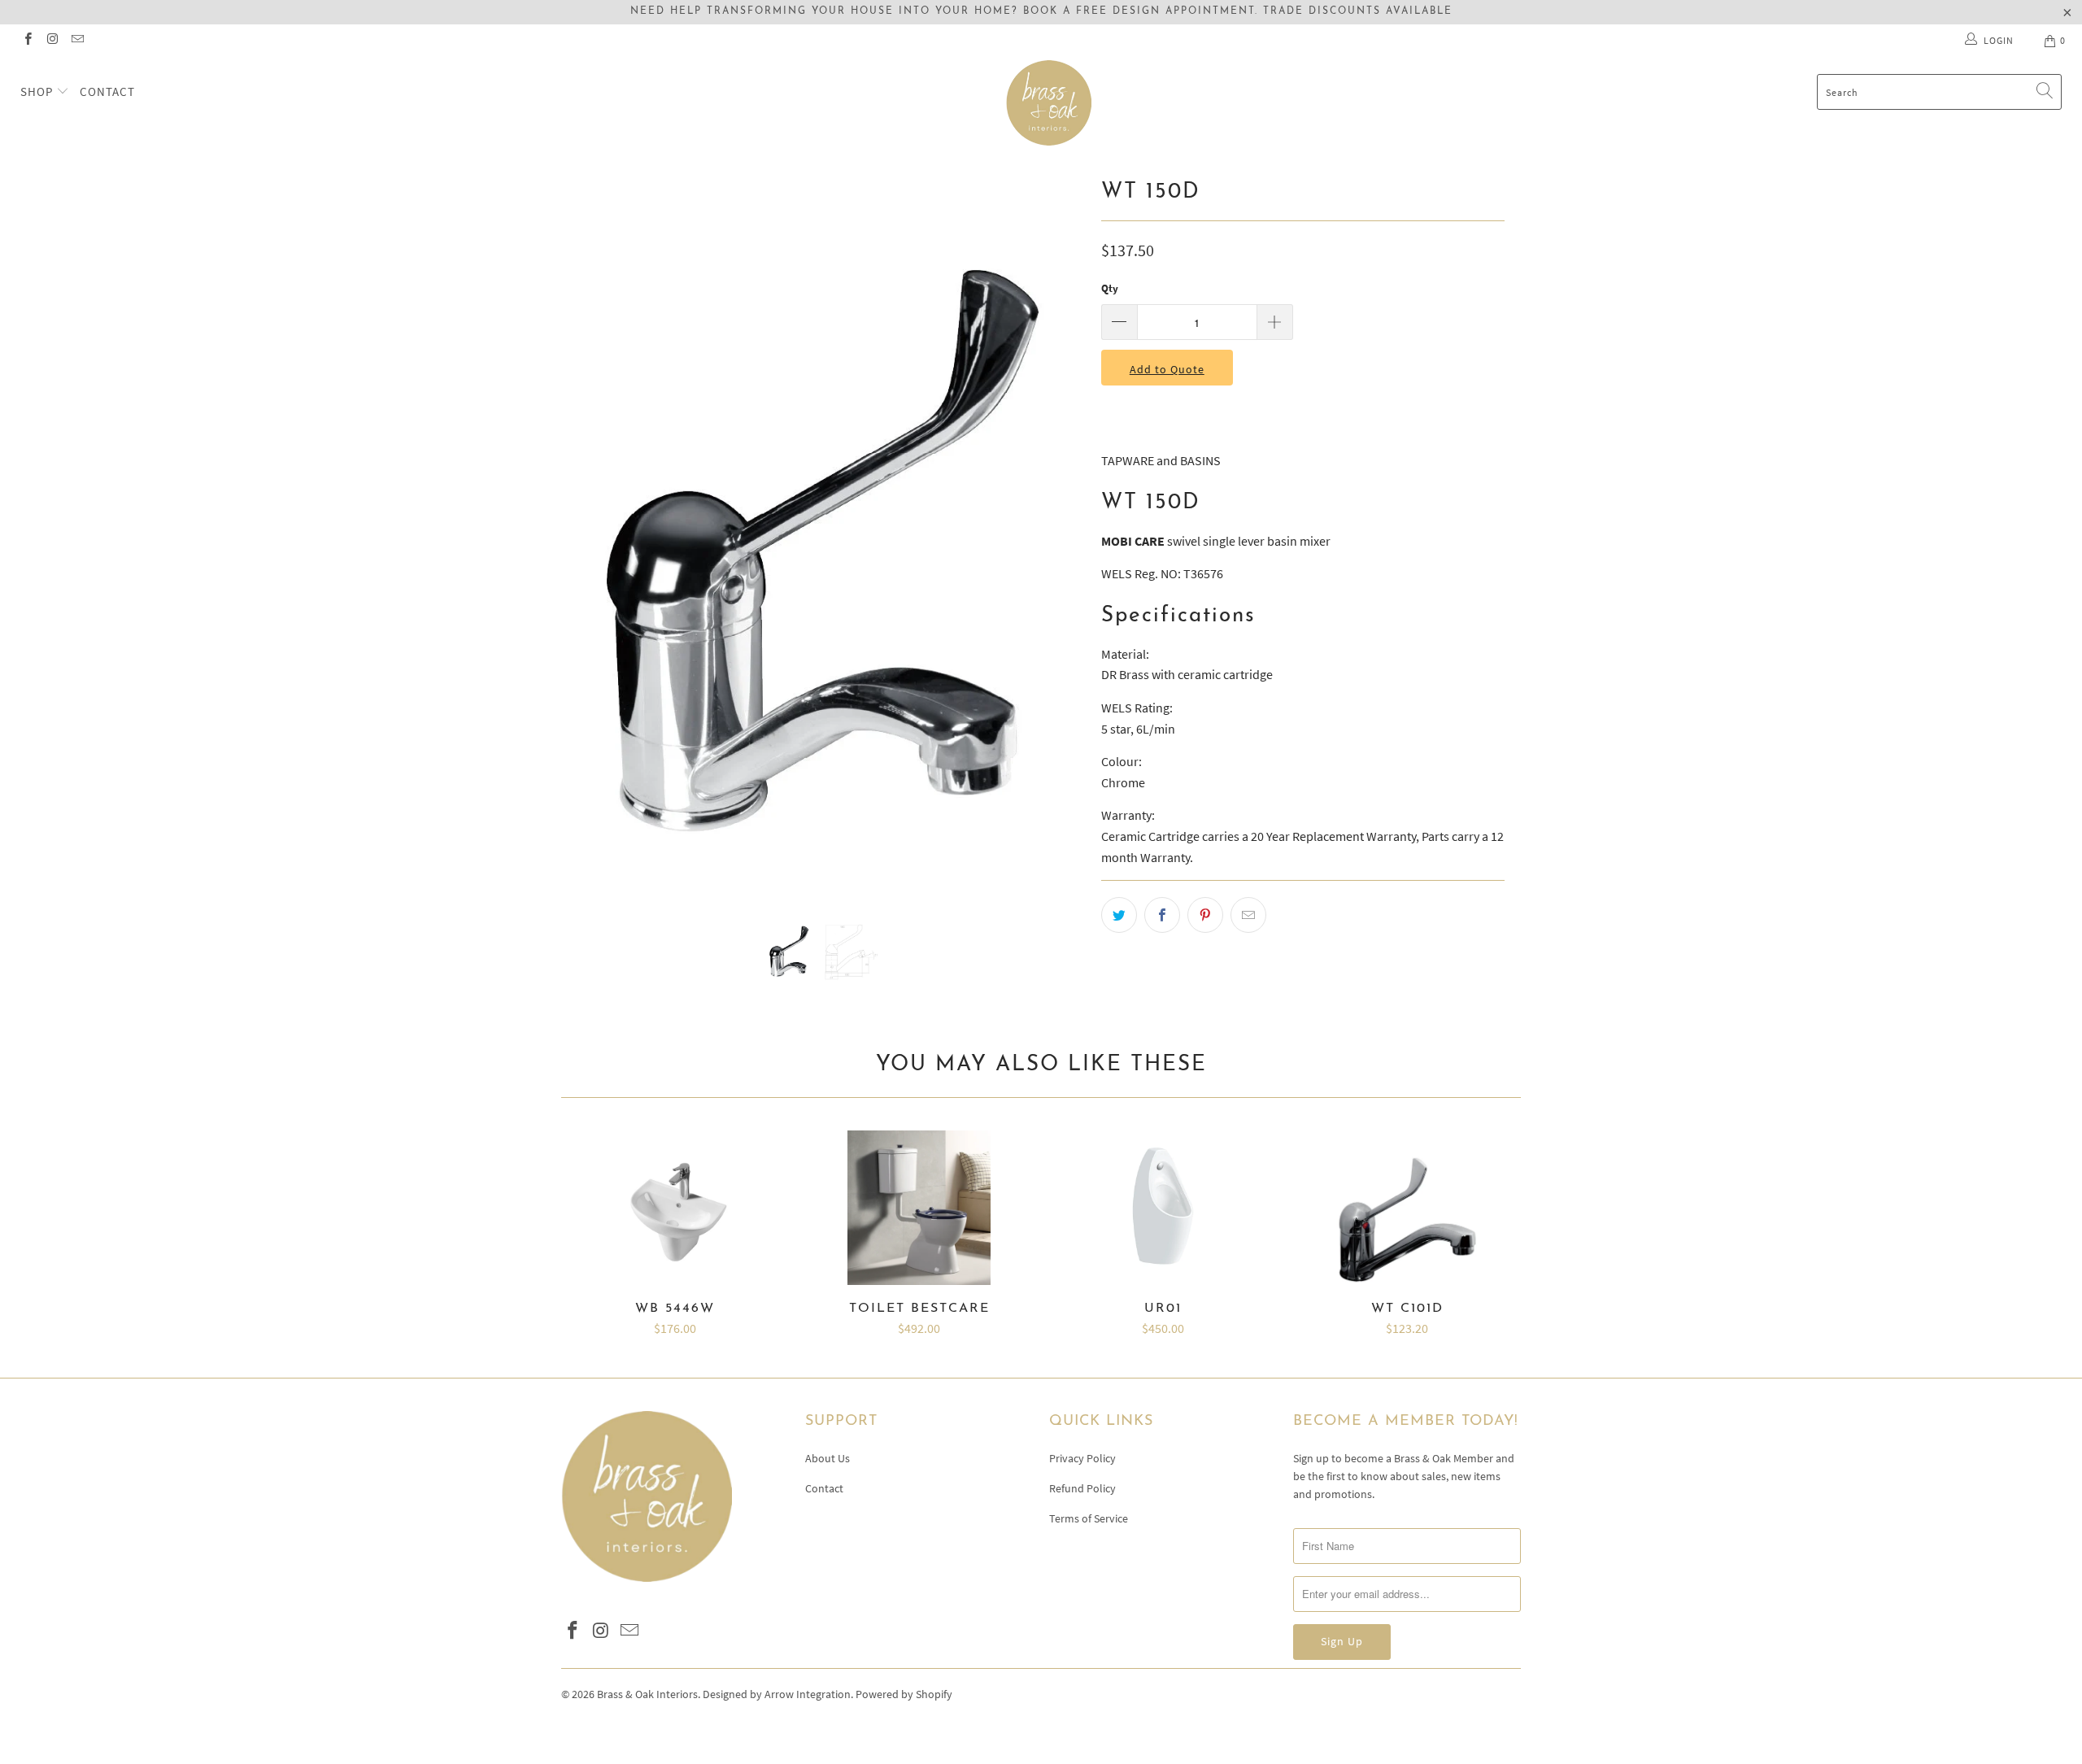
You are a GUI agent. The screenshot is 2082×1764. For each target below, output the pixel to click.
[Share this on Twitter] (1119, 915)
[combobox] (1939, 92)
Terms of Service (1089, 1518)
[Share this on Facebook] (1162, 915)
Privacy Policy (1082, 1458)
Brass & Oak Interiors (647, 1694)
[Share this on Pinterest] (1205, 915)
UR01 (1163, 1208)
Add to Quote (1167, 369)
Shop (38, 91)
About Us (828, 1458)
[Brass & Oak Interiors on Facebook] (27, 40)
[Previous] (589, 533)
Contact (107, 91)
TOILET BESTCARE (919, 1208)
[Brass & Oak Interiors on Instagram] (52, 40)
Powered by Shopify (904, 1694)
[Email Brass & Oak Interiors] (77, 40)
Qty (1110, 288)
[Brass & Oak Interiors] (1049, 103)
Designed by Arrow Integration (777, 1694)
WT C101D (1407, 1208)
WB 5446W (675, 1208)
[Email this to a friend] (1248, 915)
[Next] (1057, 533)
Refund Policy (1082, 1488)
